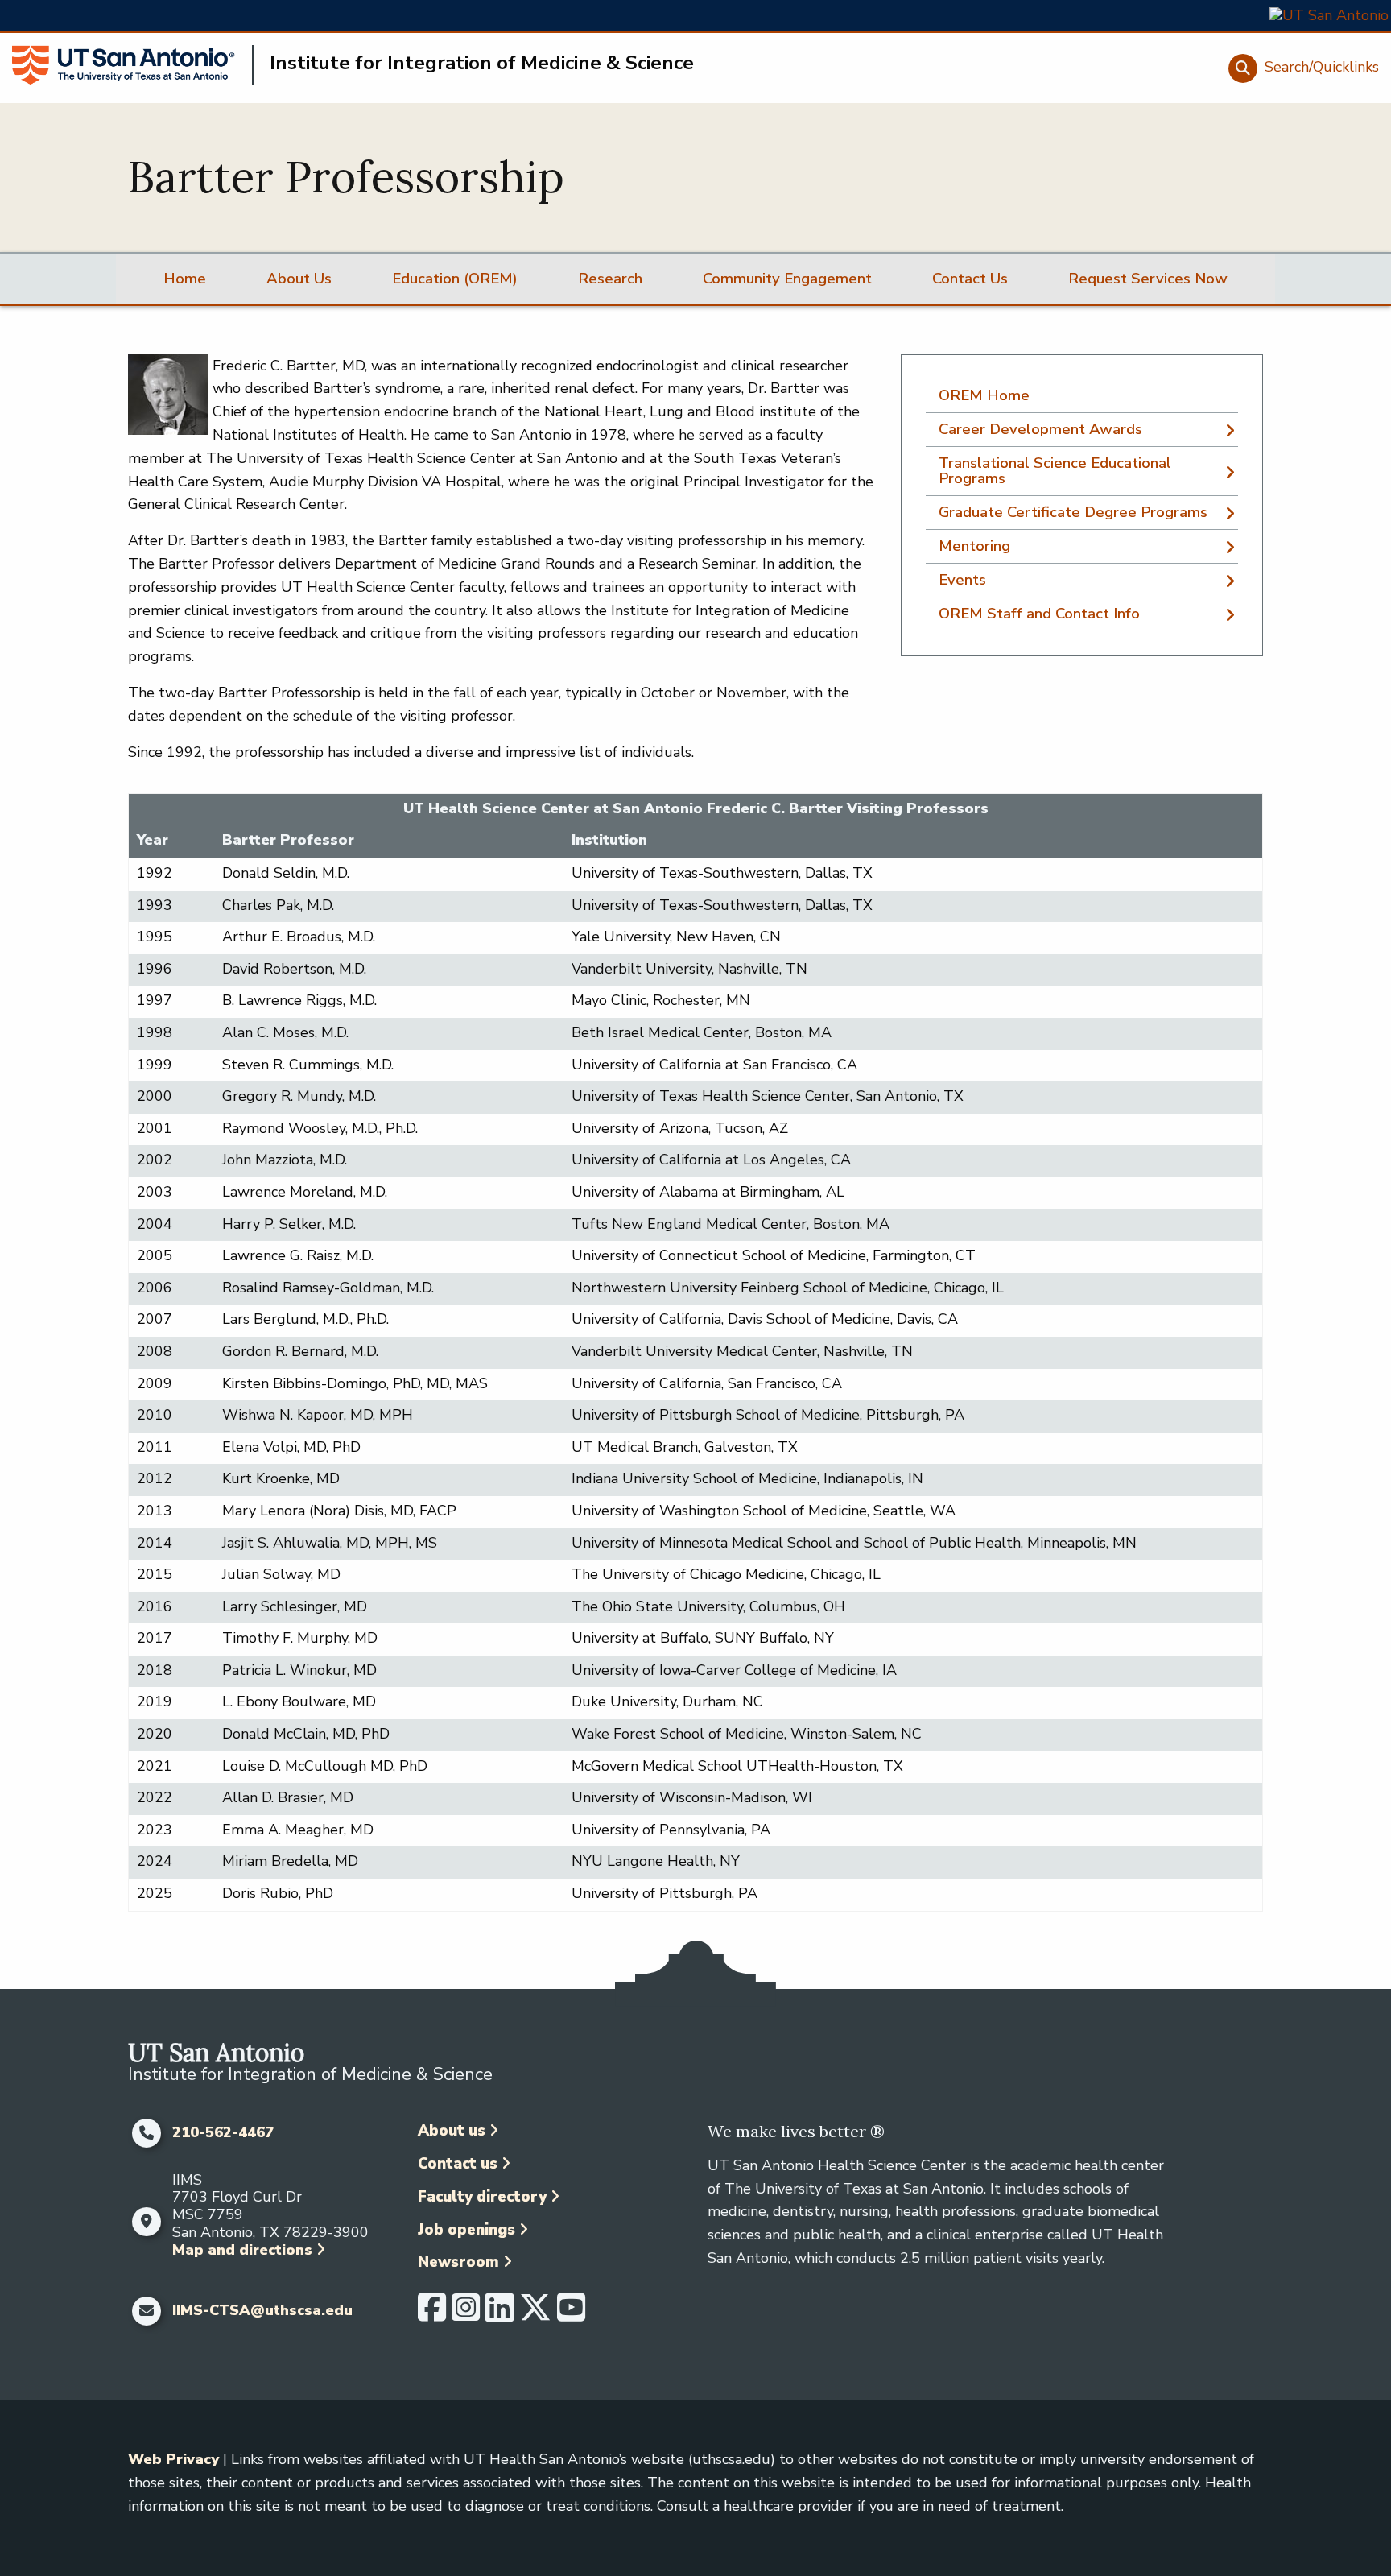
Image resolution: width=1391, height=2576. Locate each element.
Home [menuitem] (185, 279)
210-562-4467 (223, 2133)
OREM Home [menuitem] (984, 395)
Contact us (458, 2164)
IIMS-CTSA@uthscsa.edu (262, 2311)
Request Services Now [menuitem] (1148, 279)
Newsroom (458, 2262)
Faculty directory (482, 2197)
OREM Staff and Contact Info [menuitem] (1039, 614)
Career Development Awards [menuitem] (1040, 429)
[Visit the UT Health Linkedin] (499, 2314)
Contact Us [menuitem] (970, 279)
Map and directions (242, 2250)
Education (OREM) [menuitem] (455, 279)
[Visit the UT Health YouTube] (571, 2314)
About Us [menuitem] (299, 279)
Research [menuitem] (610, 279)
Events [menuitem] (962, 580)
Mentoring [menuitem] (974, 546)
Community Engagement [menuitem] (787, 279)
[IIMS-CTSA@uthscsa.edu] (146, 2311)
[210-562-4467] (146, 2133)
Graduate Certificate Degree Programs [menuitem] (1073, 512)
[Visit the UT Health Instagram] (466, 2314)
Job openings (466, 2230)
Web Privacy (173, 2459)
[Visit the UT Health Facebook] (432, 2314)
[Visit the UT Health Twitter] (535, 2314)
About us (452, 2131)
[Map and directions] (146, 2222)
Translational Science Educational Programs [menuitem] (1055, 471)
